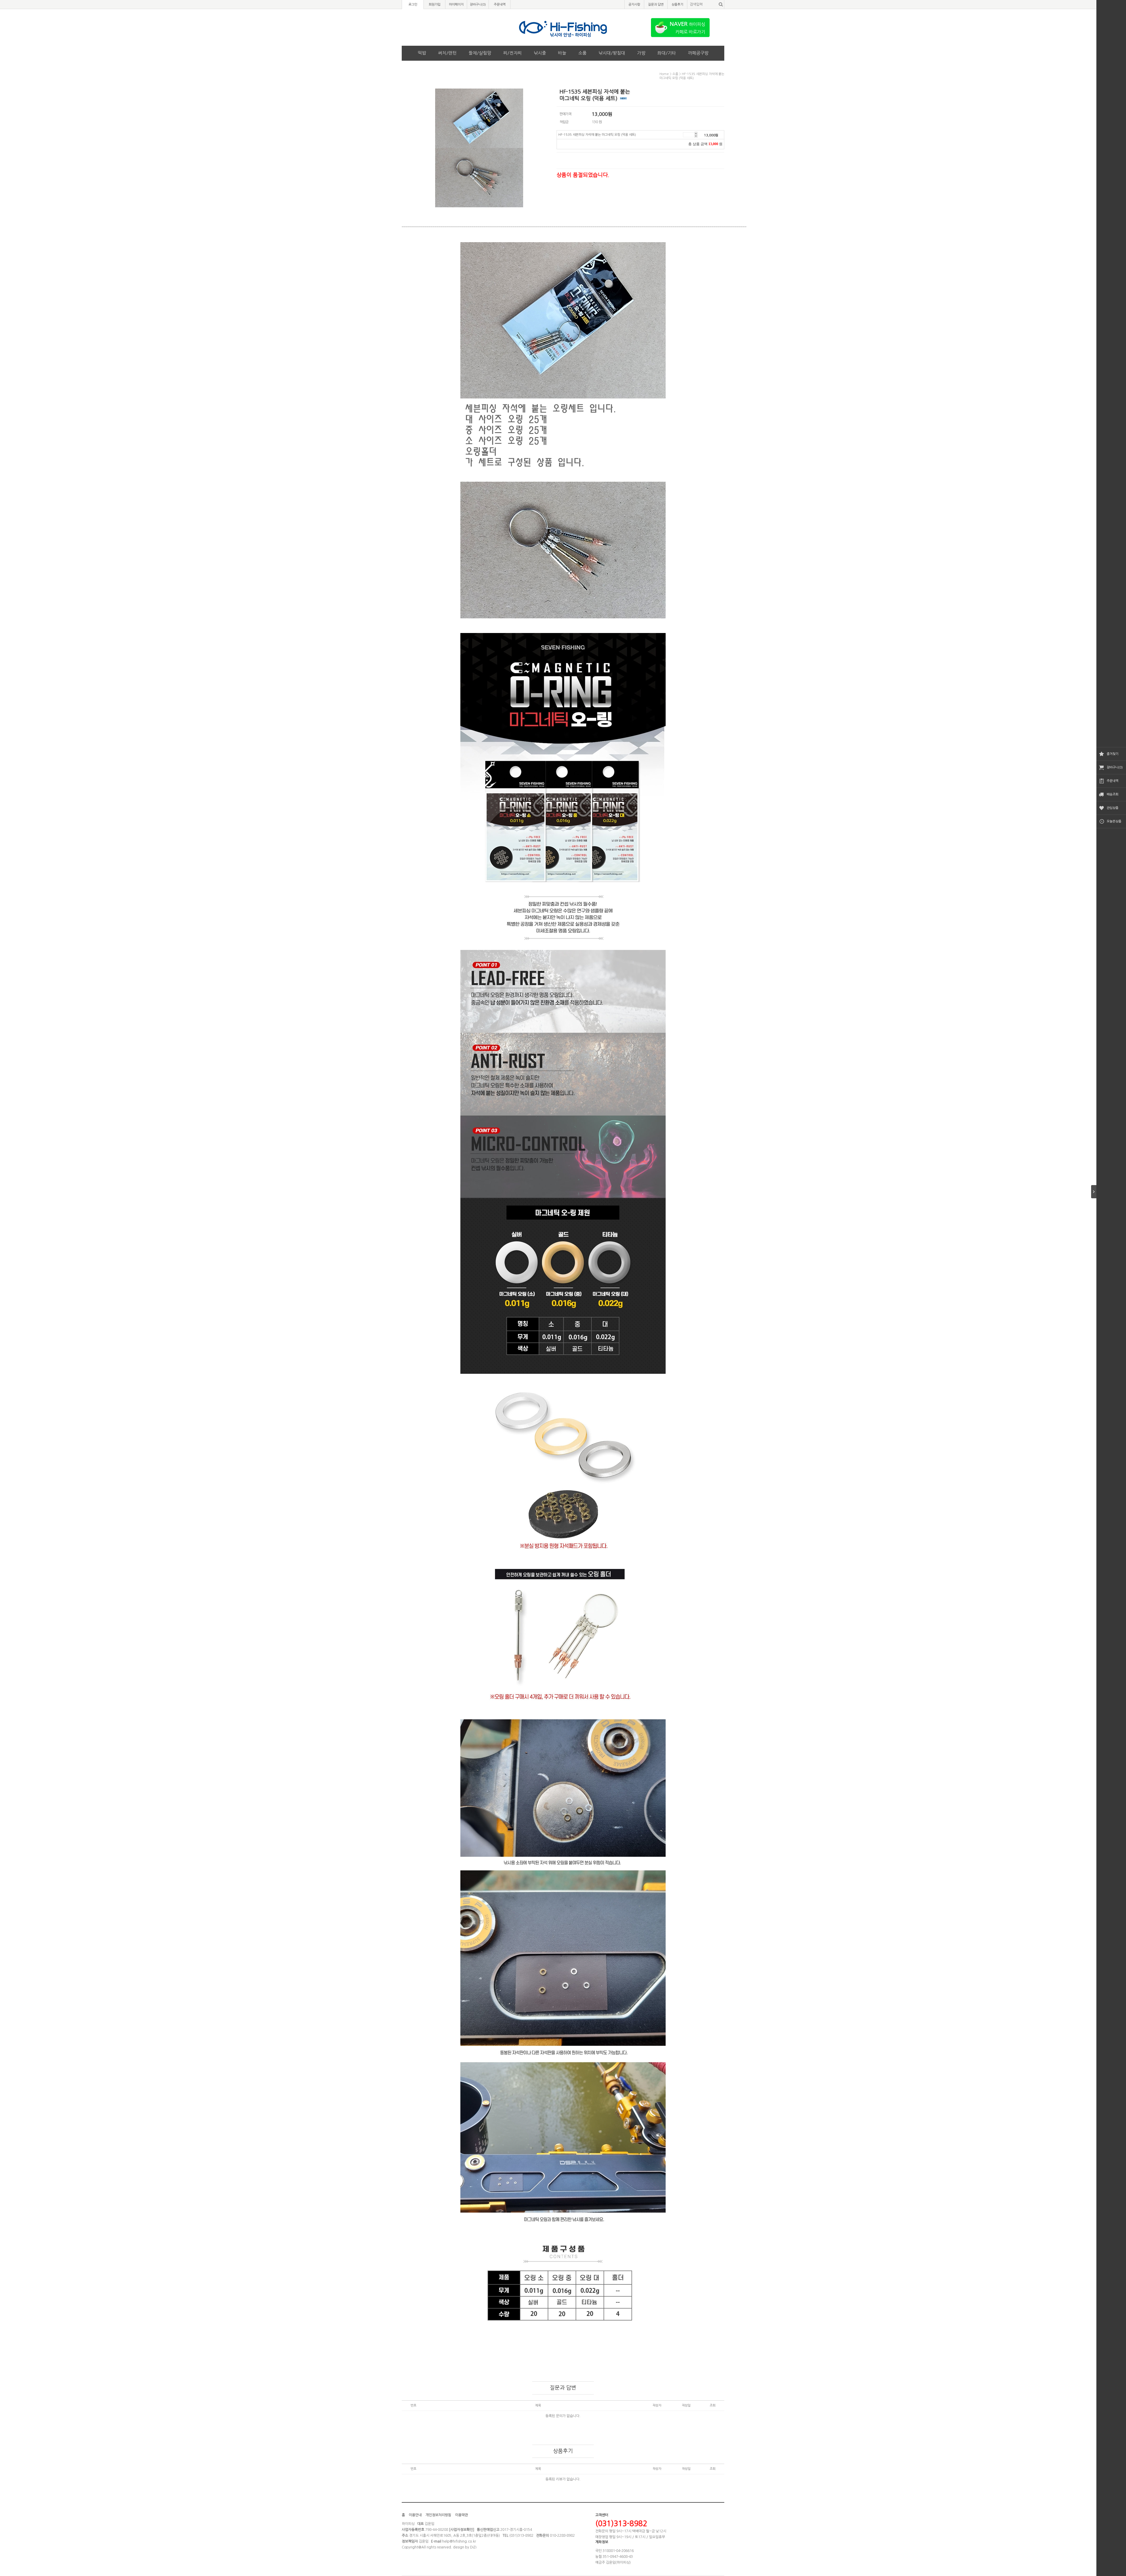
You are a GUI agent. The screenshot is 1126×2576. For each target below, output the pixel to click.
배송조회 (1113, 794)
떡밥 (422, 53)
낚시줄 (540, 53)
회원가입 (435, 5)
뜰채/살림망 (480, 53)
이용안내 (415, 2515)
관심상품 (1113, 808)
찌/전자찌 (512, 53)
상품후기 (677, 5)
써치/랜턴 (447, 53)
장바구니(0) (1115, 767)
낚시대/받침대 (612, 53)
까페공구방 (698, 53)
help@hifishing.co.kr (459, 2541)
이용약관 (462, 2515)
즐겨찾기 (1113, 754)
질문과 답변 (656, 5)
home (664, 74)
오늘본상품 (1114, 821)
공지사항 (634, 5)
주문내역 (1113, 781)
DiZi (473, 2547)
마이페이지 (456, 5)
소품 (582, 53)
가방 (641, 53)
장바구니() (478, 5)
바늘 (562, 53)
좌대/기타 (667, 53)
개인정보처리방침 (438, 2515)
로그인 (413, 5)
